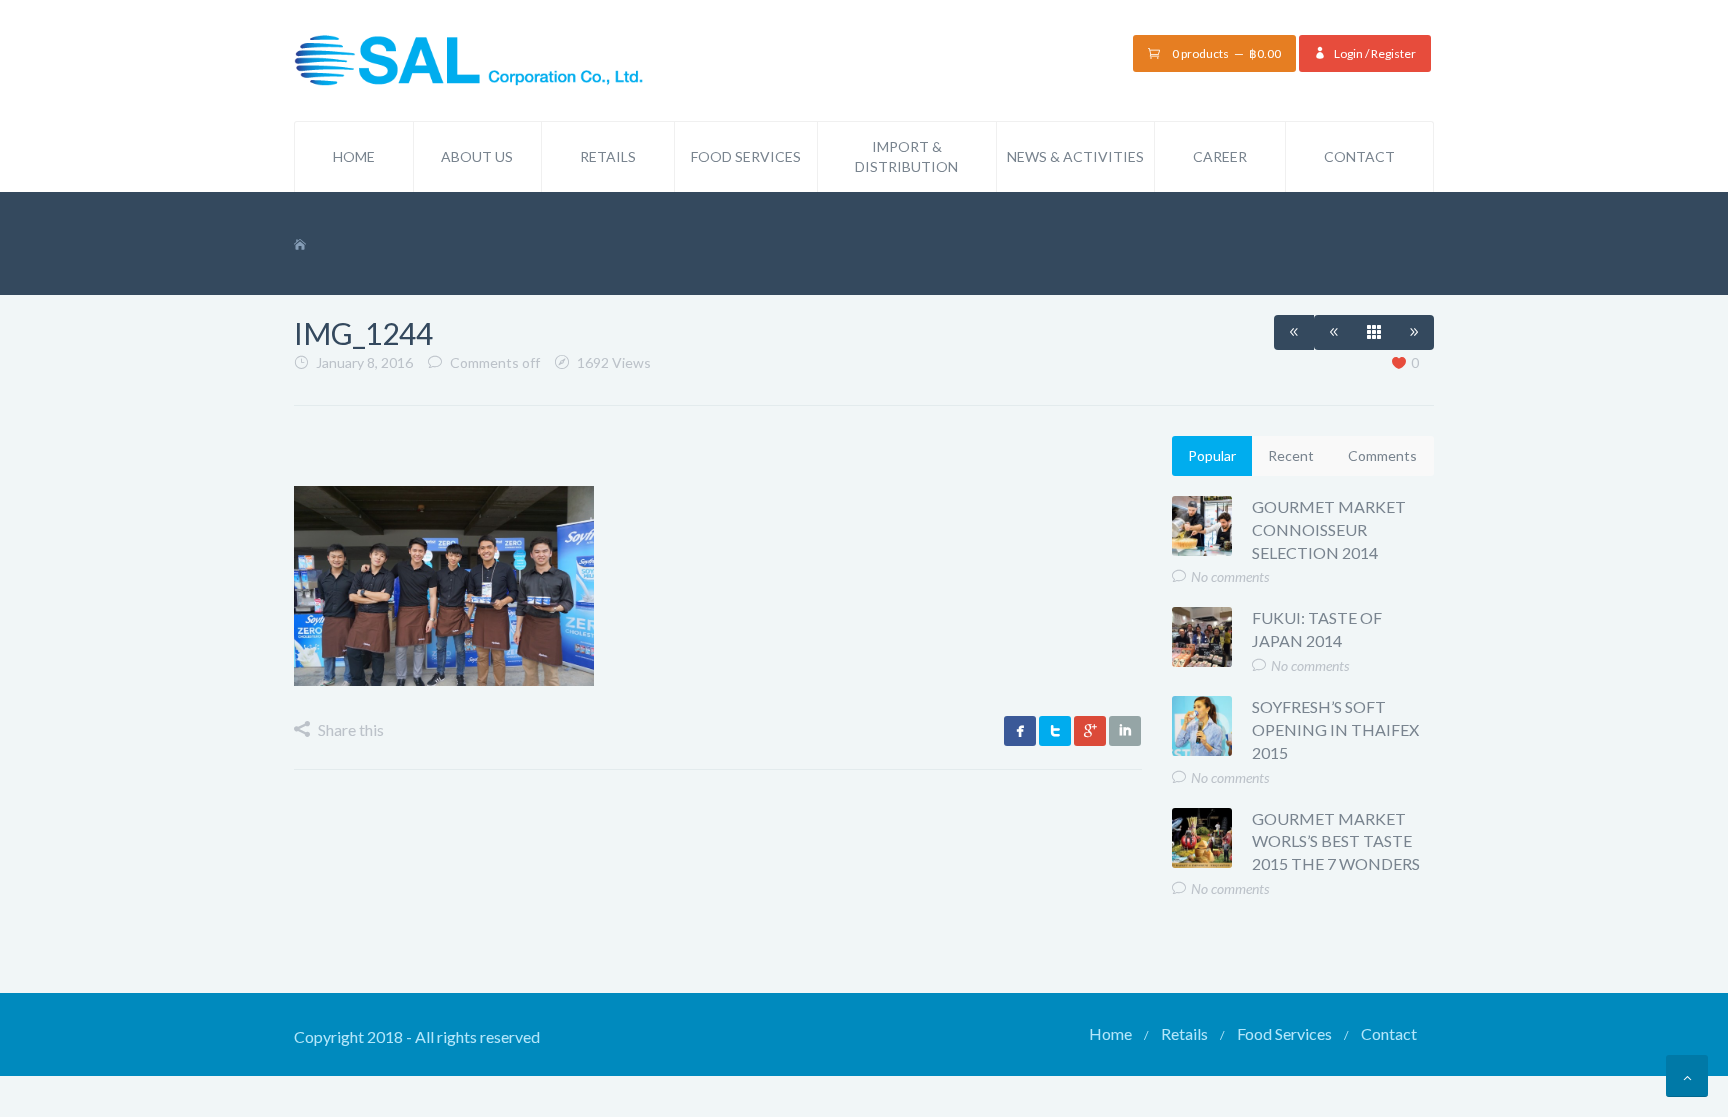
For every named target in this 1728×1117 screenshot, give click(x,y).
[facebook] (1020, 731)
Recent (1291, 455)
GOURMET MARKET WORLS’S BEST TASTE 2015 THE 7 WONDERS (1336, 841)
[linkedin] (1125, 731)
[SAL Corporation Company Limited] (469, 58)
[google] (1090, 731)
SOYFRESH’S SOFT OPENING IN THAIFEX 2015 (1335, 729)
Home (354, 156)
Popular (1212, 455)
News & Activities (1075, 156)
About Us (477, 156)
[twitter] (1055, 731)
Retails (608, 156)
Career (1220, 156)
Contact (1359, 156)
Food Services (746, 156)
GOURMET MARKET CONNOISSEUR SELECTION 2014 (1329, 529)
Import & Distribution (906, 156)
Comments (1382, 455)
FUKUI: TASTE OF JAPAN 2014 (1317, 629)
